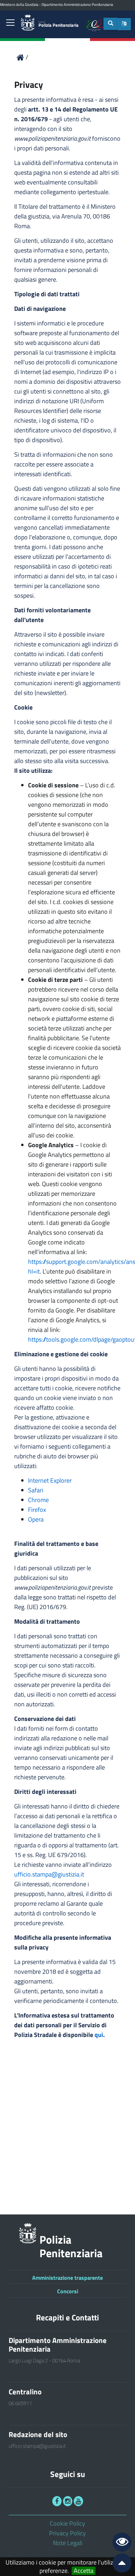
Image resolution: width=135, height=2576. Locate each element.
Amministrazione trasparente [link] (67, 2278)
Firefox (37, 1510)
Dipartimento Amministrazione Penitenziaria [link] (77, 5)
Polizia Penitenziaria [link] (58, 24)
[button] (124, 24)
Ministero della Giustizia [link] (19, 5)
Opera (36, 1519)
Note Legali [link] (68, 2543)
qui (99, 2035)
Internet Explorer (50, 1480)
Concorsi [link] (68, 2291)
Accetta (84, 2571)
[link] (10, 23)
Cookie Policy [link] (67, 2523)
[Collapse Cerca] (111, 24)
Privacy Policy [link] (67, 2533)
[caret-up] (119, 2564)
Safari (36, 1490)
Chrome (38, 1500)
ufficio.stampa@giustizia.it (49, 1874)
